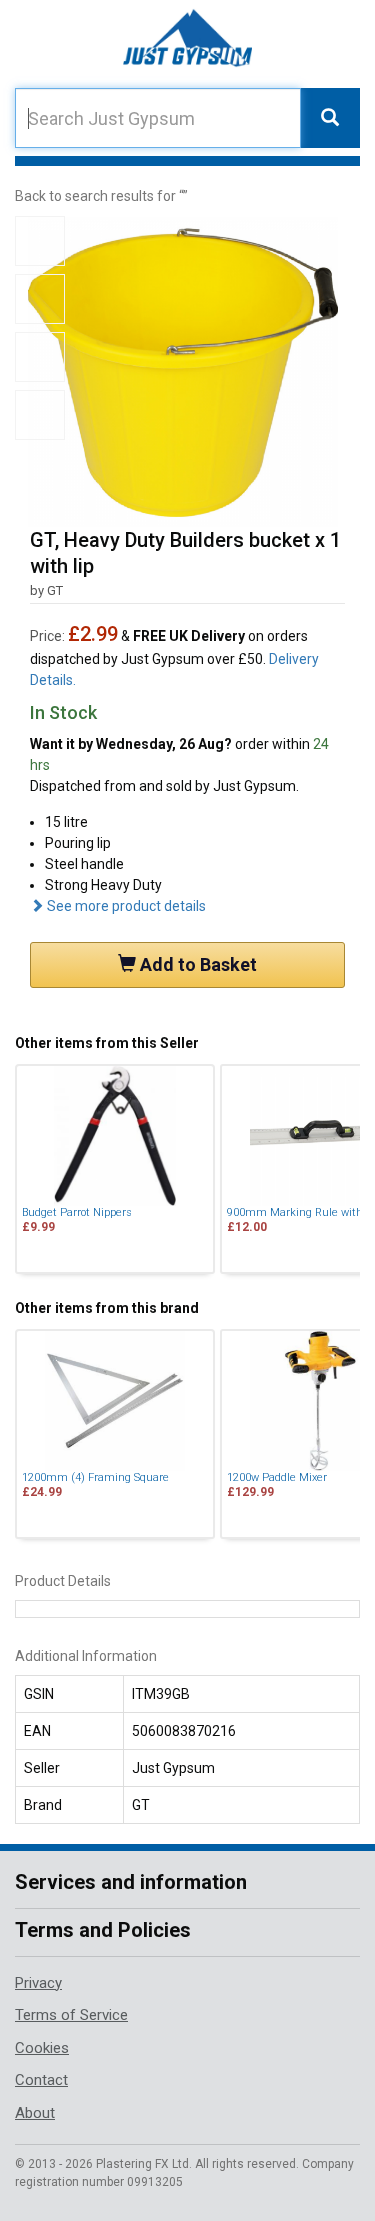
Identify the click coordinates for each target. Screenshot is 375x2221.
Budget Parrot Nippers (77, 1212)
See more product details (125, 906)
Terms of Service (71, 2015)
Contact (41, 2080)
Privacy (38, 1983)
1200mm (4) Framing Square (95, 1477)
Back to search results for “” (101, 196)
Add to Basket (196, 964)
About (35, 2113)
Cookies (42, 2048)
